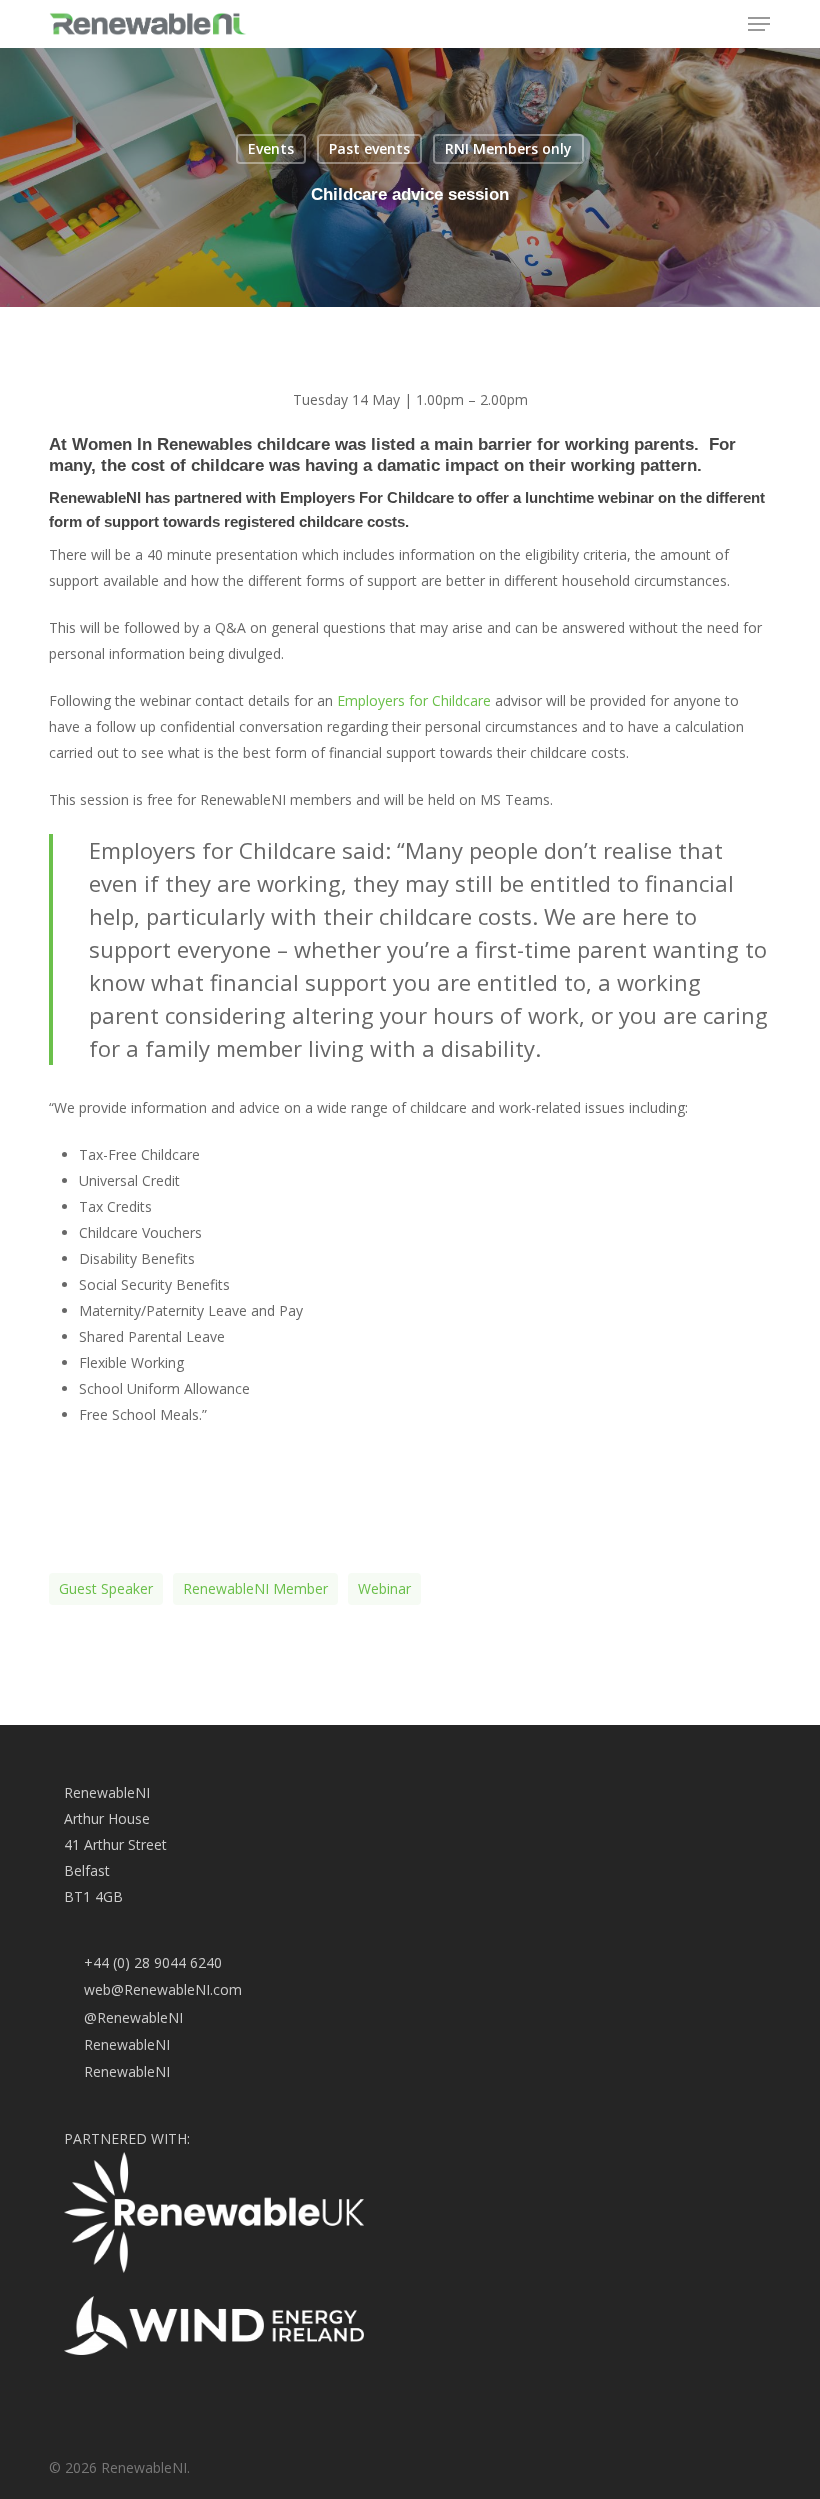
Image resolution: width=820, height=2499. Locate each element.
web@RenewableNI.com (163, 1989)
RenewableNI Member (255, 1588)
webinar (384, 1588)
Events (271, 148)
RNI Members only (508, 148)
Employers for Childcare (414, 700)
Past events (369, 148)
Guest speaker (106, 1588)
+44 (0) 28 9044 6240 (153, 1962)
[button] (759, 24)
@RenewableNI (133, 2017)
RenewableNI (127, 2044)
